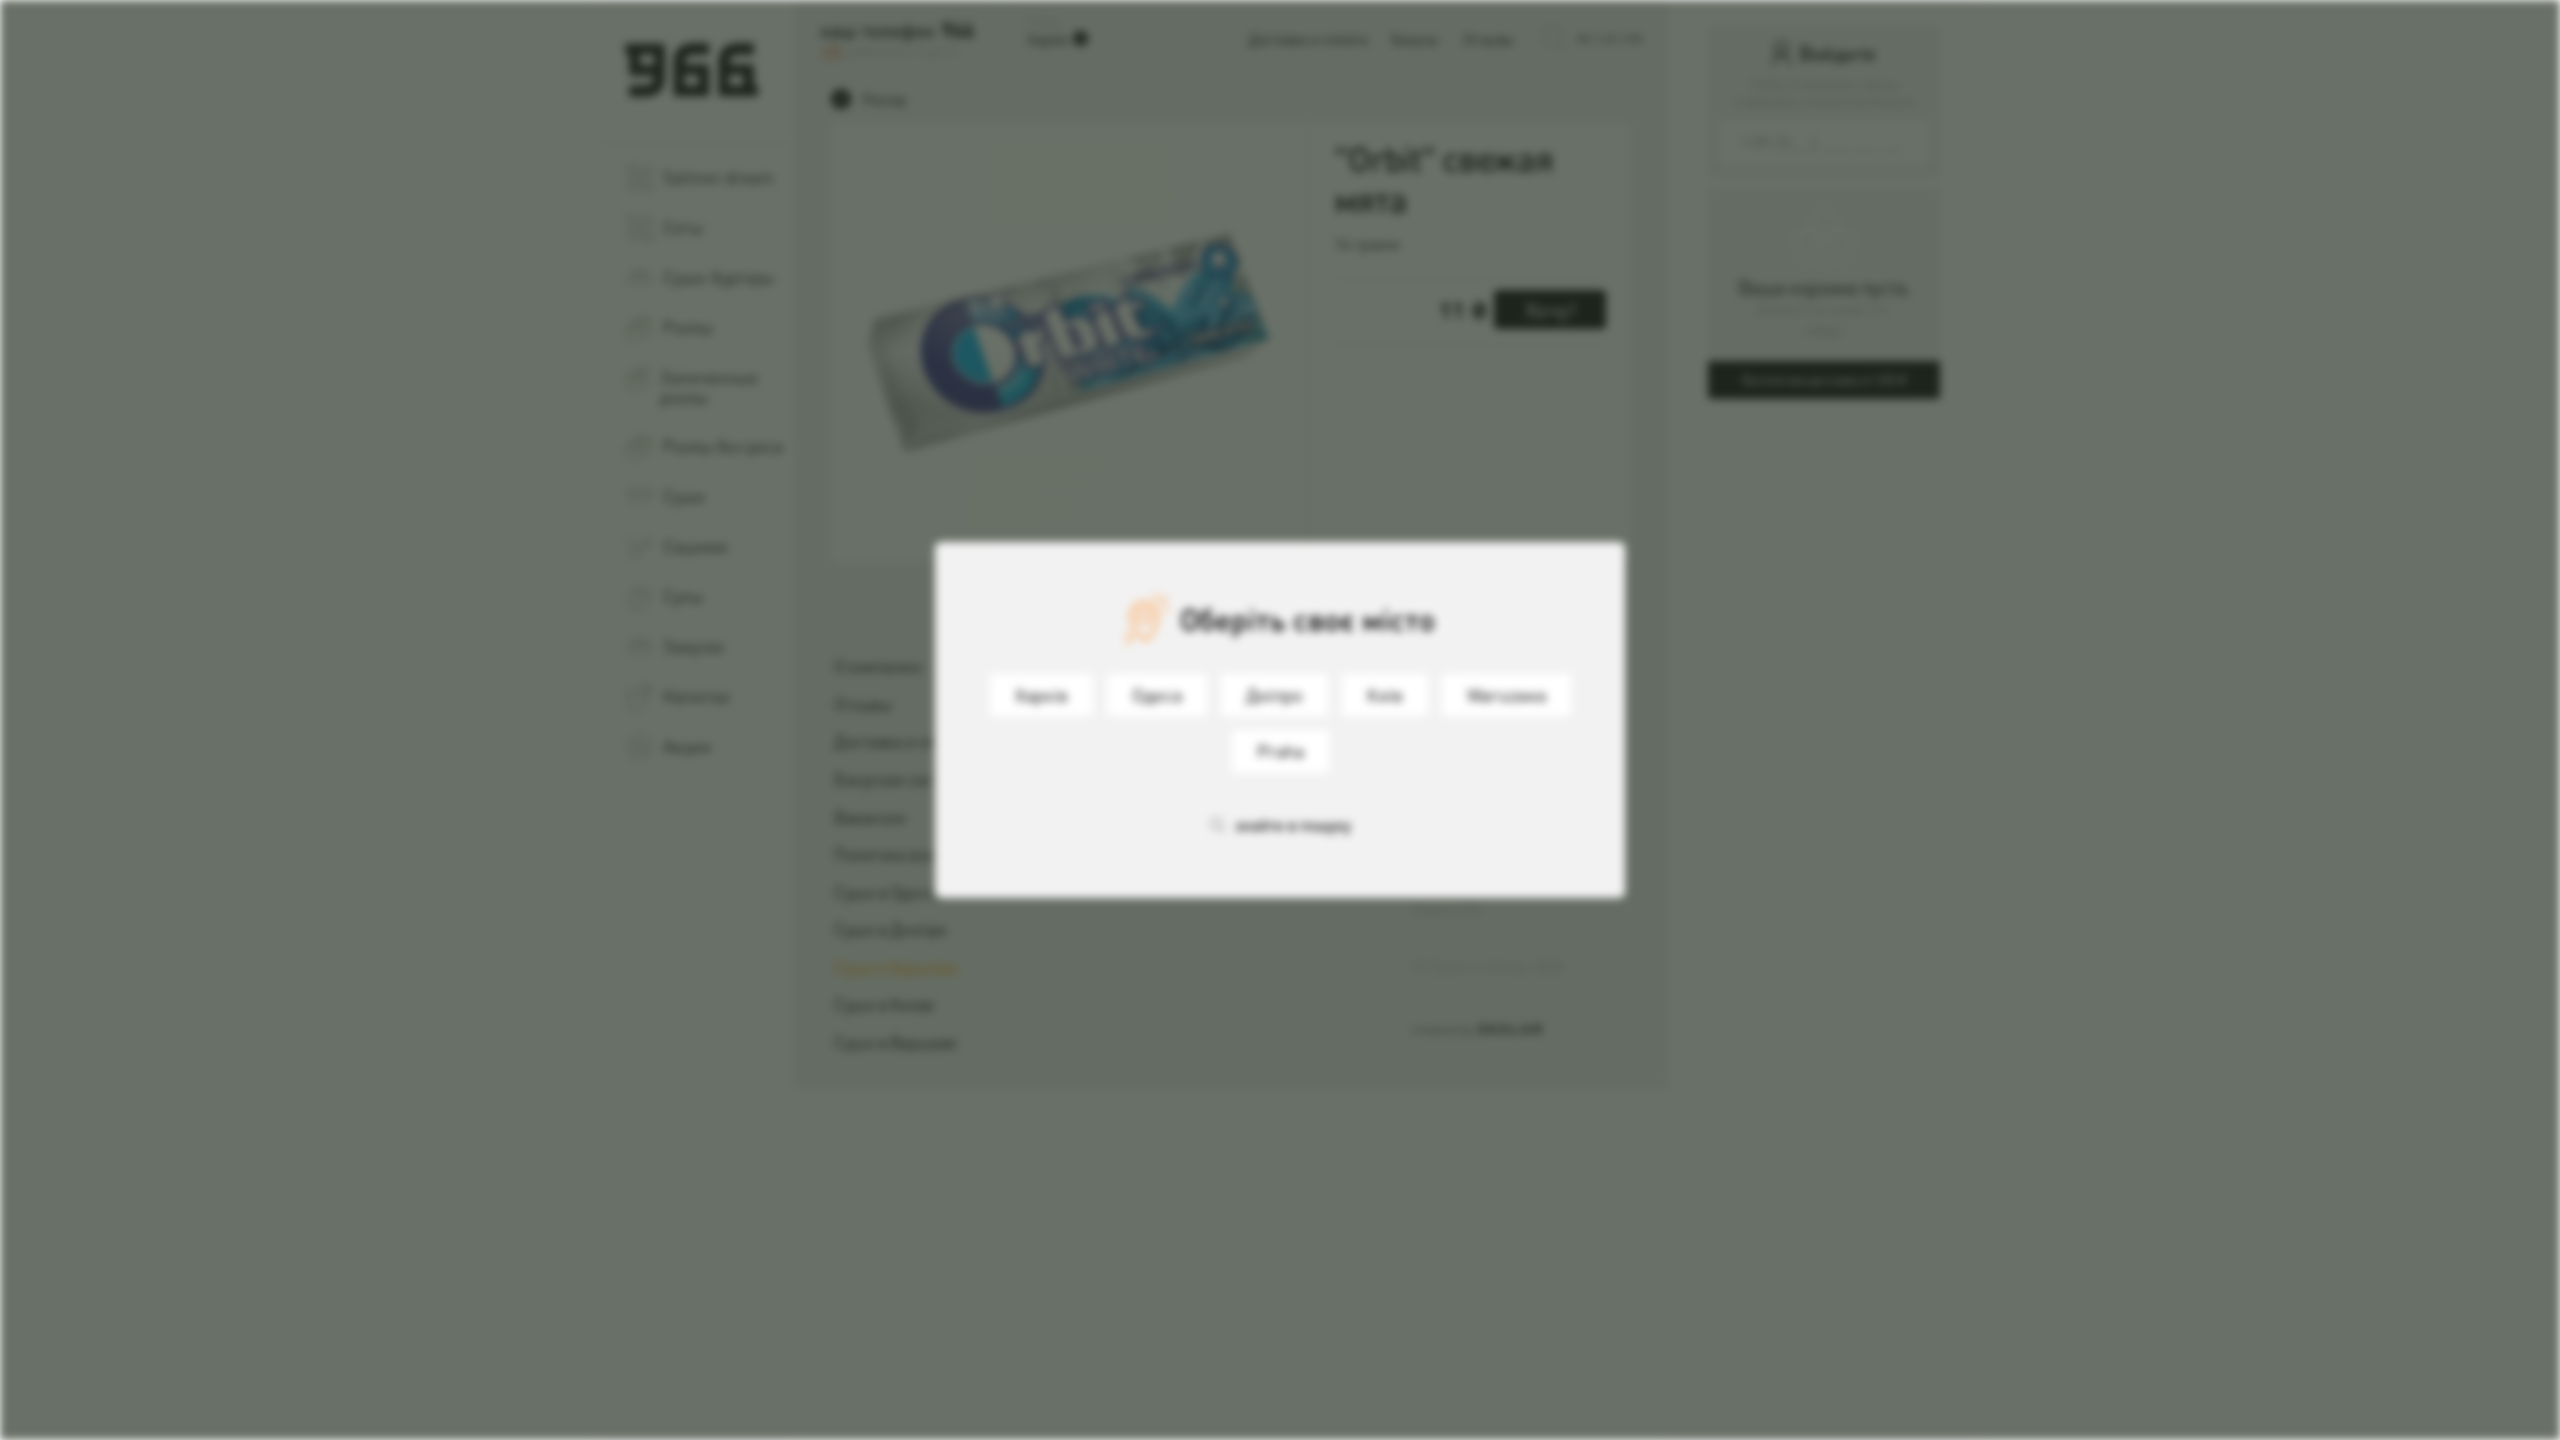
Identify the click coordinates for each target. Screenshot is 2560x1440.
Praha (1280, 750)
